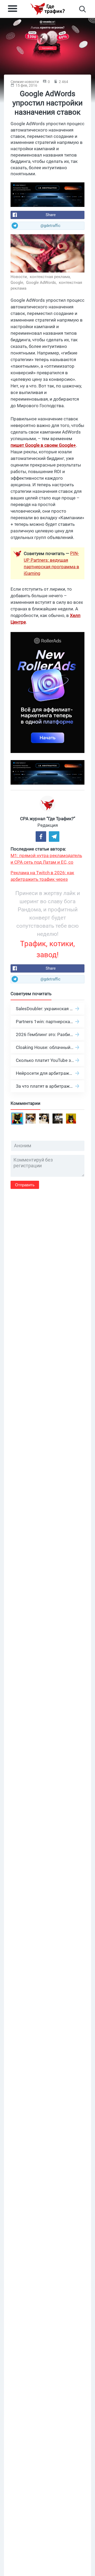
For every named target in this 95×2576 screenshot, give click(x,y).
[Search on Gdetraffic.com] (82, 9)
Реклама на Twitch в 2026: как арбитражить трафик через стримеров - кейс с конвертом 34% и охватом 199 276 (47, 876)
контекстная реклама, (51, 277)
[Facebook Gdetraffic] (41, 837)
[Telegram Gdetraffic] (54, 837)
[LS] (47, 195)
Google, (18, 283)
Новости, (20, 277)
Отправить (25, 1185)
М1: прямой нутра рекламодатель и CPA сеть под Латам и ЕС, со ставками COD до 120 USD (46, 859)
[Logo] (47, 9)
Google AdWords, (42, 283)
